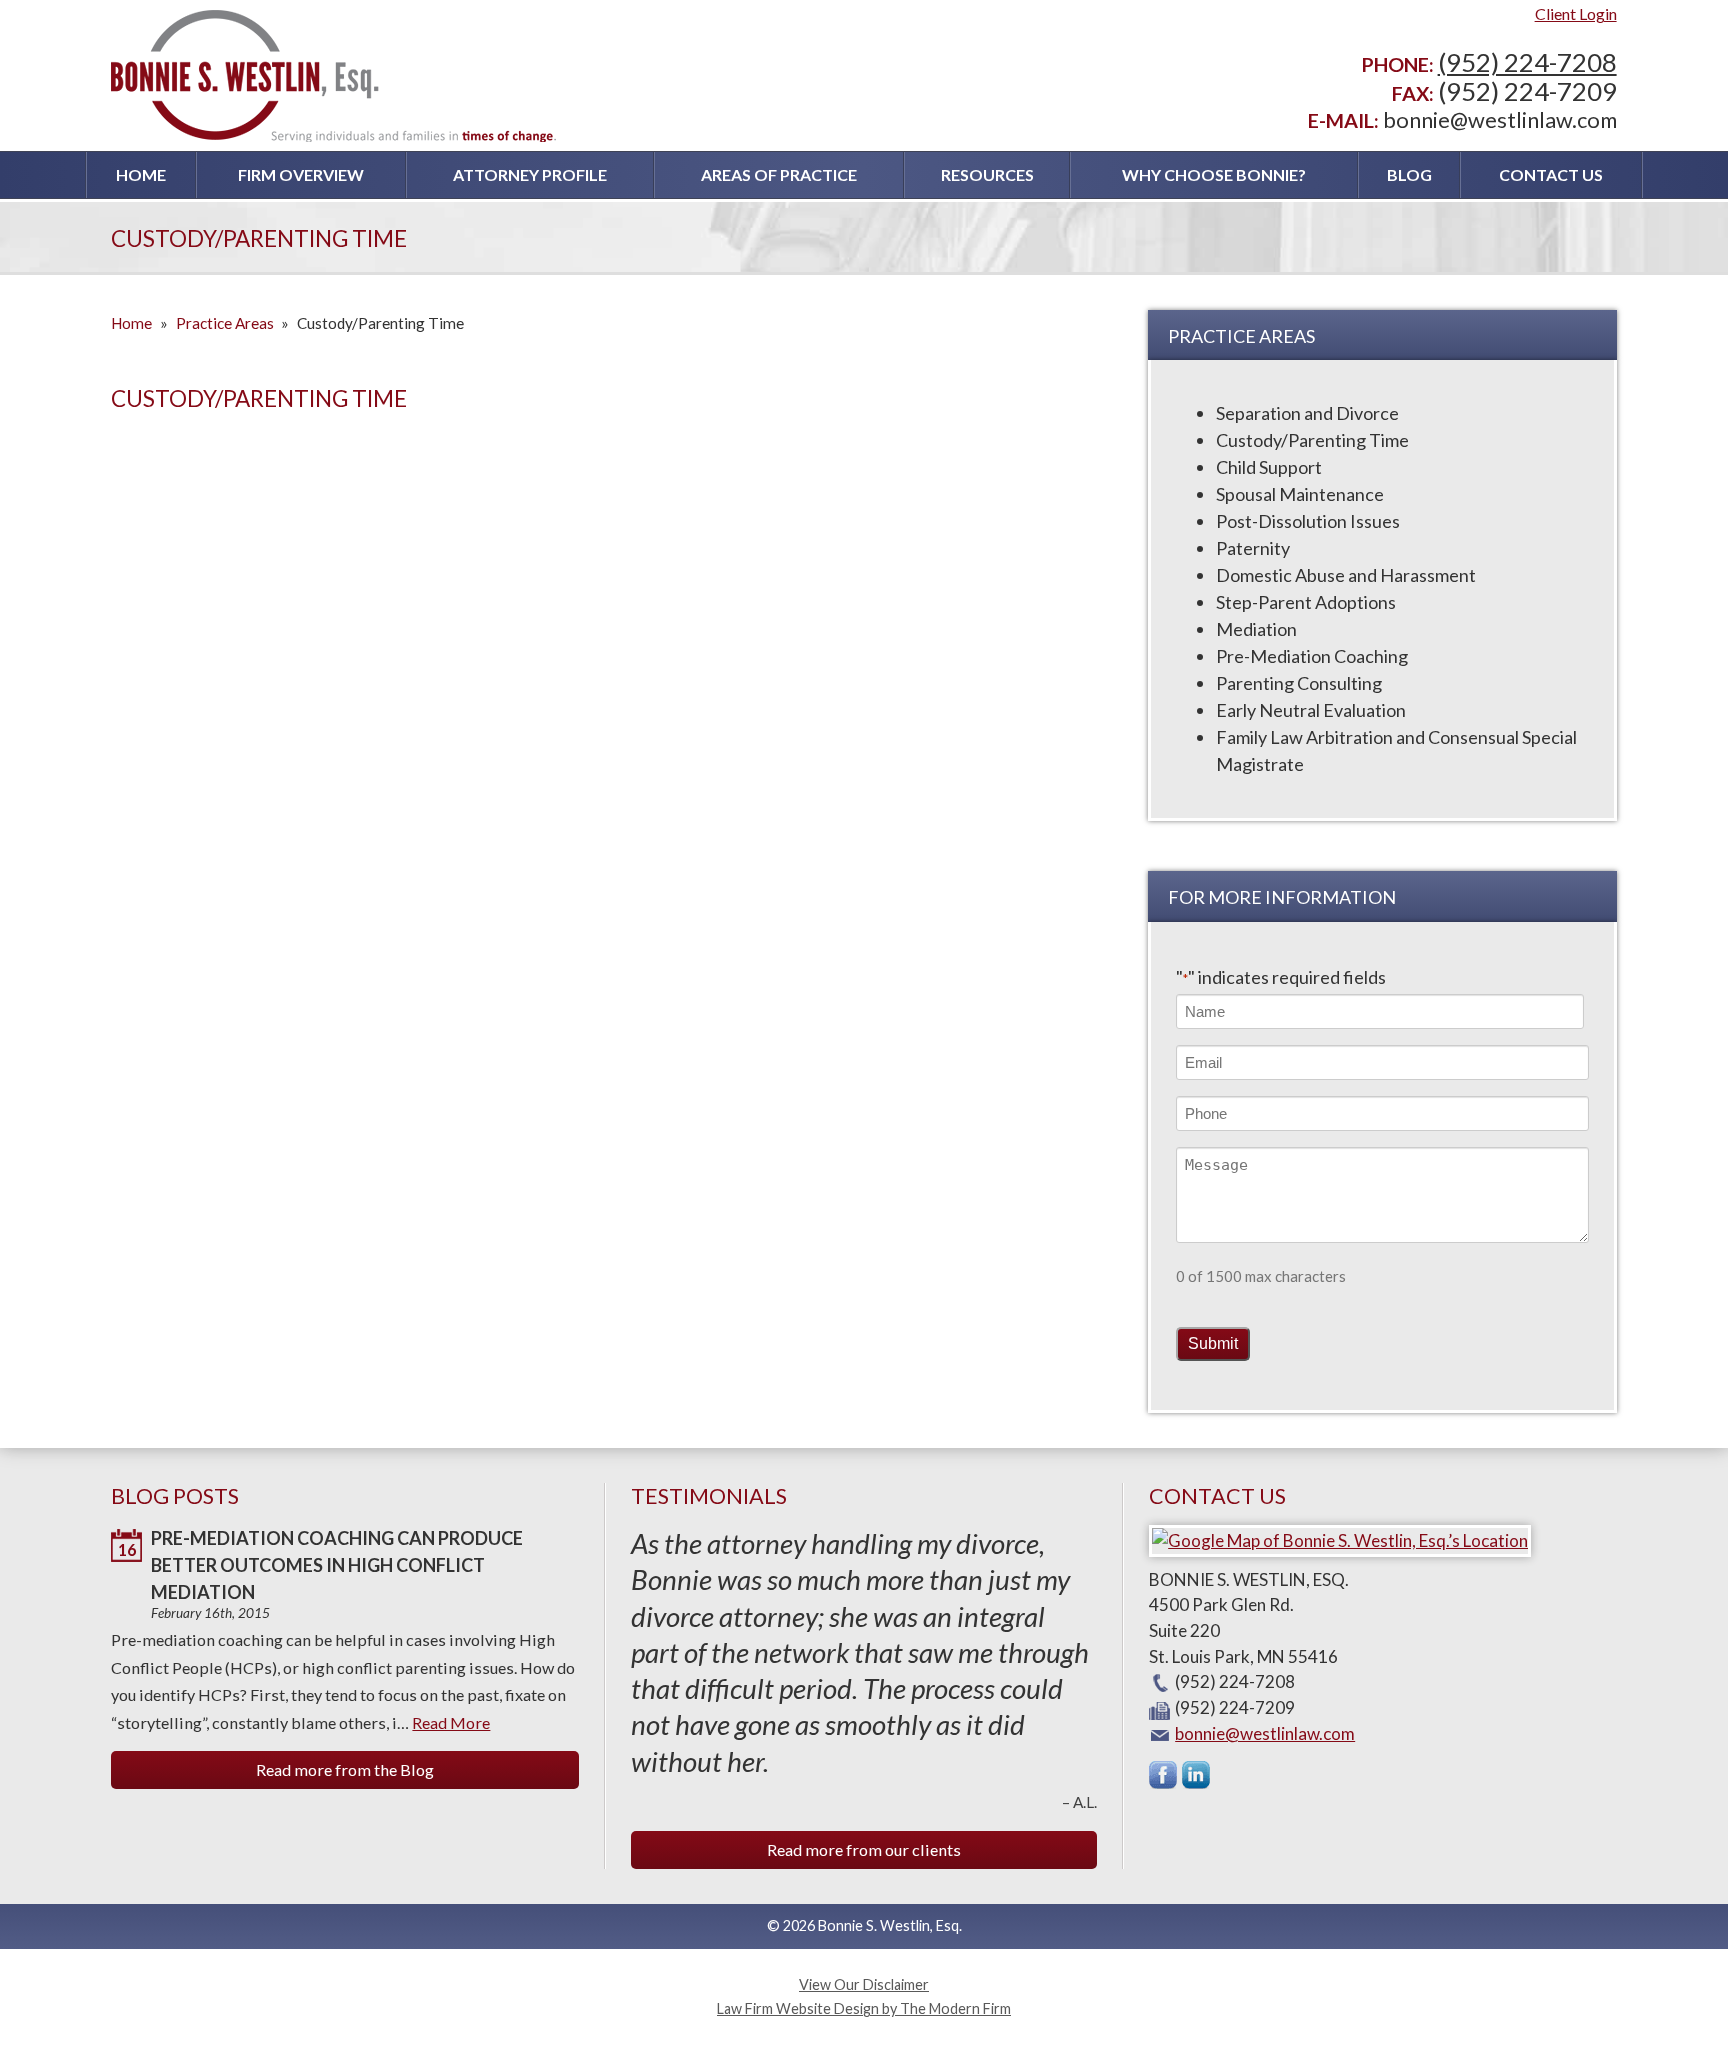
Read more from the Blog (345, 1769)
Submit (1213, 1343)
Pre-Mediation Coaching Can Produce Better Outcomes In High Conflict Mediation (337, 1565)
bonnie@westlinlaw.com (1500, 120)
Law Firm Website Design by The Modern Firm (864, 2008)
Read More (451, 1722)
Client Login (1576, 13)
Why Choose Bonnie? (1214, 174)
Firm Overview (301, 174)
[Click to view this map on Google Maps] (1340, 1540)
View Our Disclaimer (864, 1984)
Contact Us (1551, 174)
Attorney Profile (530, 174)
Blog (1409, 174)
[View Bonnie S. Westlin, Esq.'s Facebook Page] (1164, 1779)
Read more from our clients (864, 1849)
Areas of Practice (779, 174)
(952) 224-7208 (1527, 62)
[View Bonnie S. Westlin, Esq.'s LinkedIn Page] (1197, 1779)
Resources (987, 174)
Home (141, 174)
